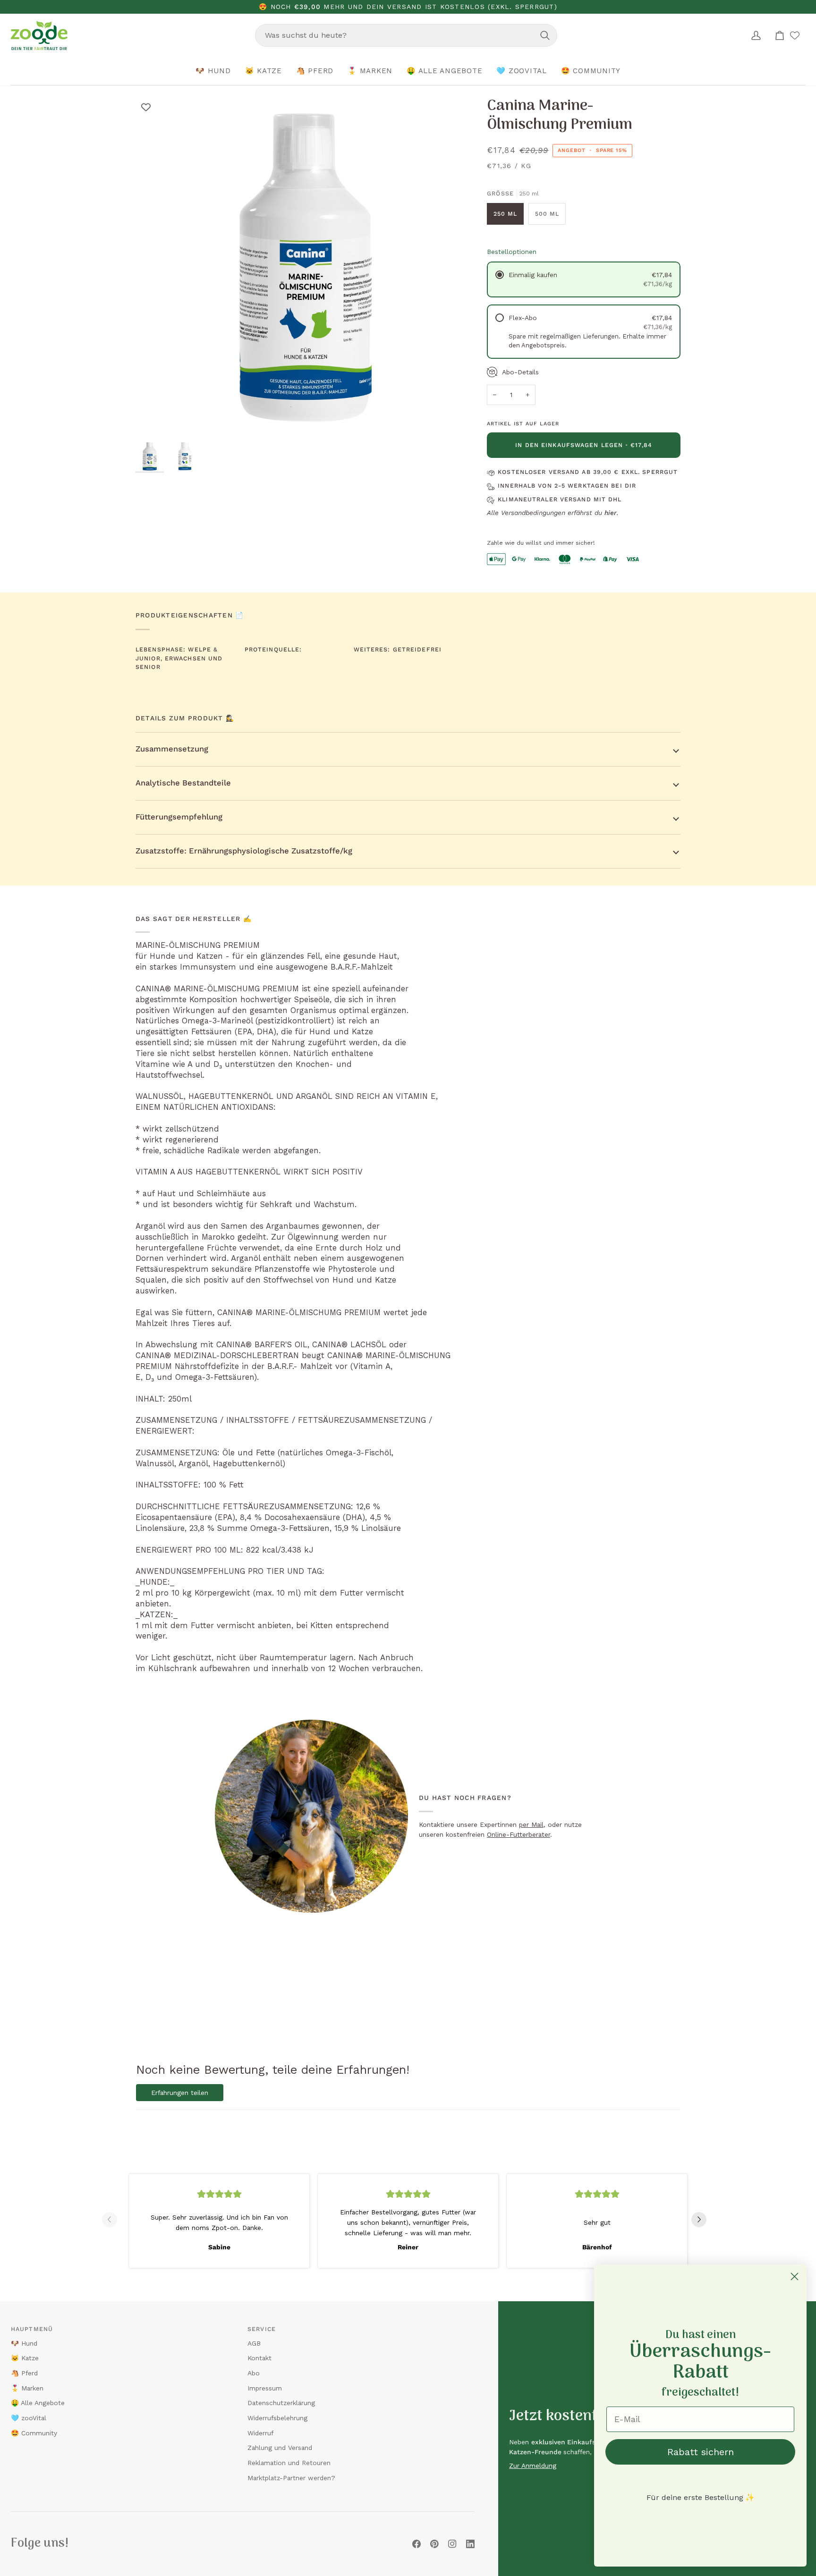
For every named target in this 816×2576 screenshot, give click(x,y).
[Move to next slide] (703, 2220)
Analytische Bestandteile (183, 783)
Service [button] (262, 2329)
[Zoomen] (153, 420)
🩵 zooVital (29, 2418)
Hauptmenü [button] (32, 2329)
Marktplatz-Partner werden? (291, 2478)
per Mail (531, 1824)
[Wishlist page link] (795, 35)
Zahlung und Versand (280, 2448)
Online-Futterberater (518, 1834)
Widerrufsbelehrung (277, 2418)
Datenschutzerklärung (281, 2403)
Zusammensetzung (172, 749)
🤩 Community (34, 2433)
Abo (254, 2373)
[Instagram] (452, 2544)
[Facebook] (416, 2544)
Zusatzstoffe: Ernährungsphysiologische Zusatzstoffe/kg (244, 851)
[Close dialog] (795, 2276)
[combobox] (406, 35)
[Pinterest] (434, 2544)
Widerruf (260, 2433)
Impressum (265, 2388)
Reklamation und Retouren (289, 2463)
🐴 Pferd (24, 2373)
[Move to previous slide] (113, 2220)
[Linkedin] (470, 2544)
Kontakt (259, 2358)
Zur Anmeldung (533, 2466)
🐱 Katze (25, 2358)
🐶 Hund (24, 2343)
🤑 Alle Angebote (38, 2403)
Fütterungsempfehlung (179, 817)
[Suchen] (545, 35)
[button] (213, 71)
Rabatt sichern (701, 2452)
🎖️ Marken (27, 2388)
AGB (254, 2343)
